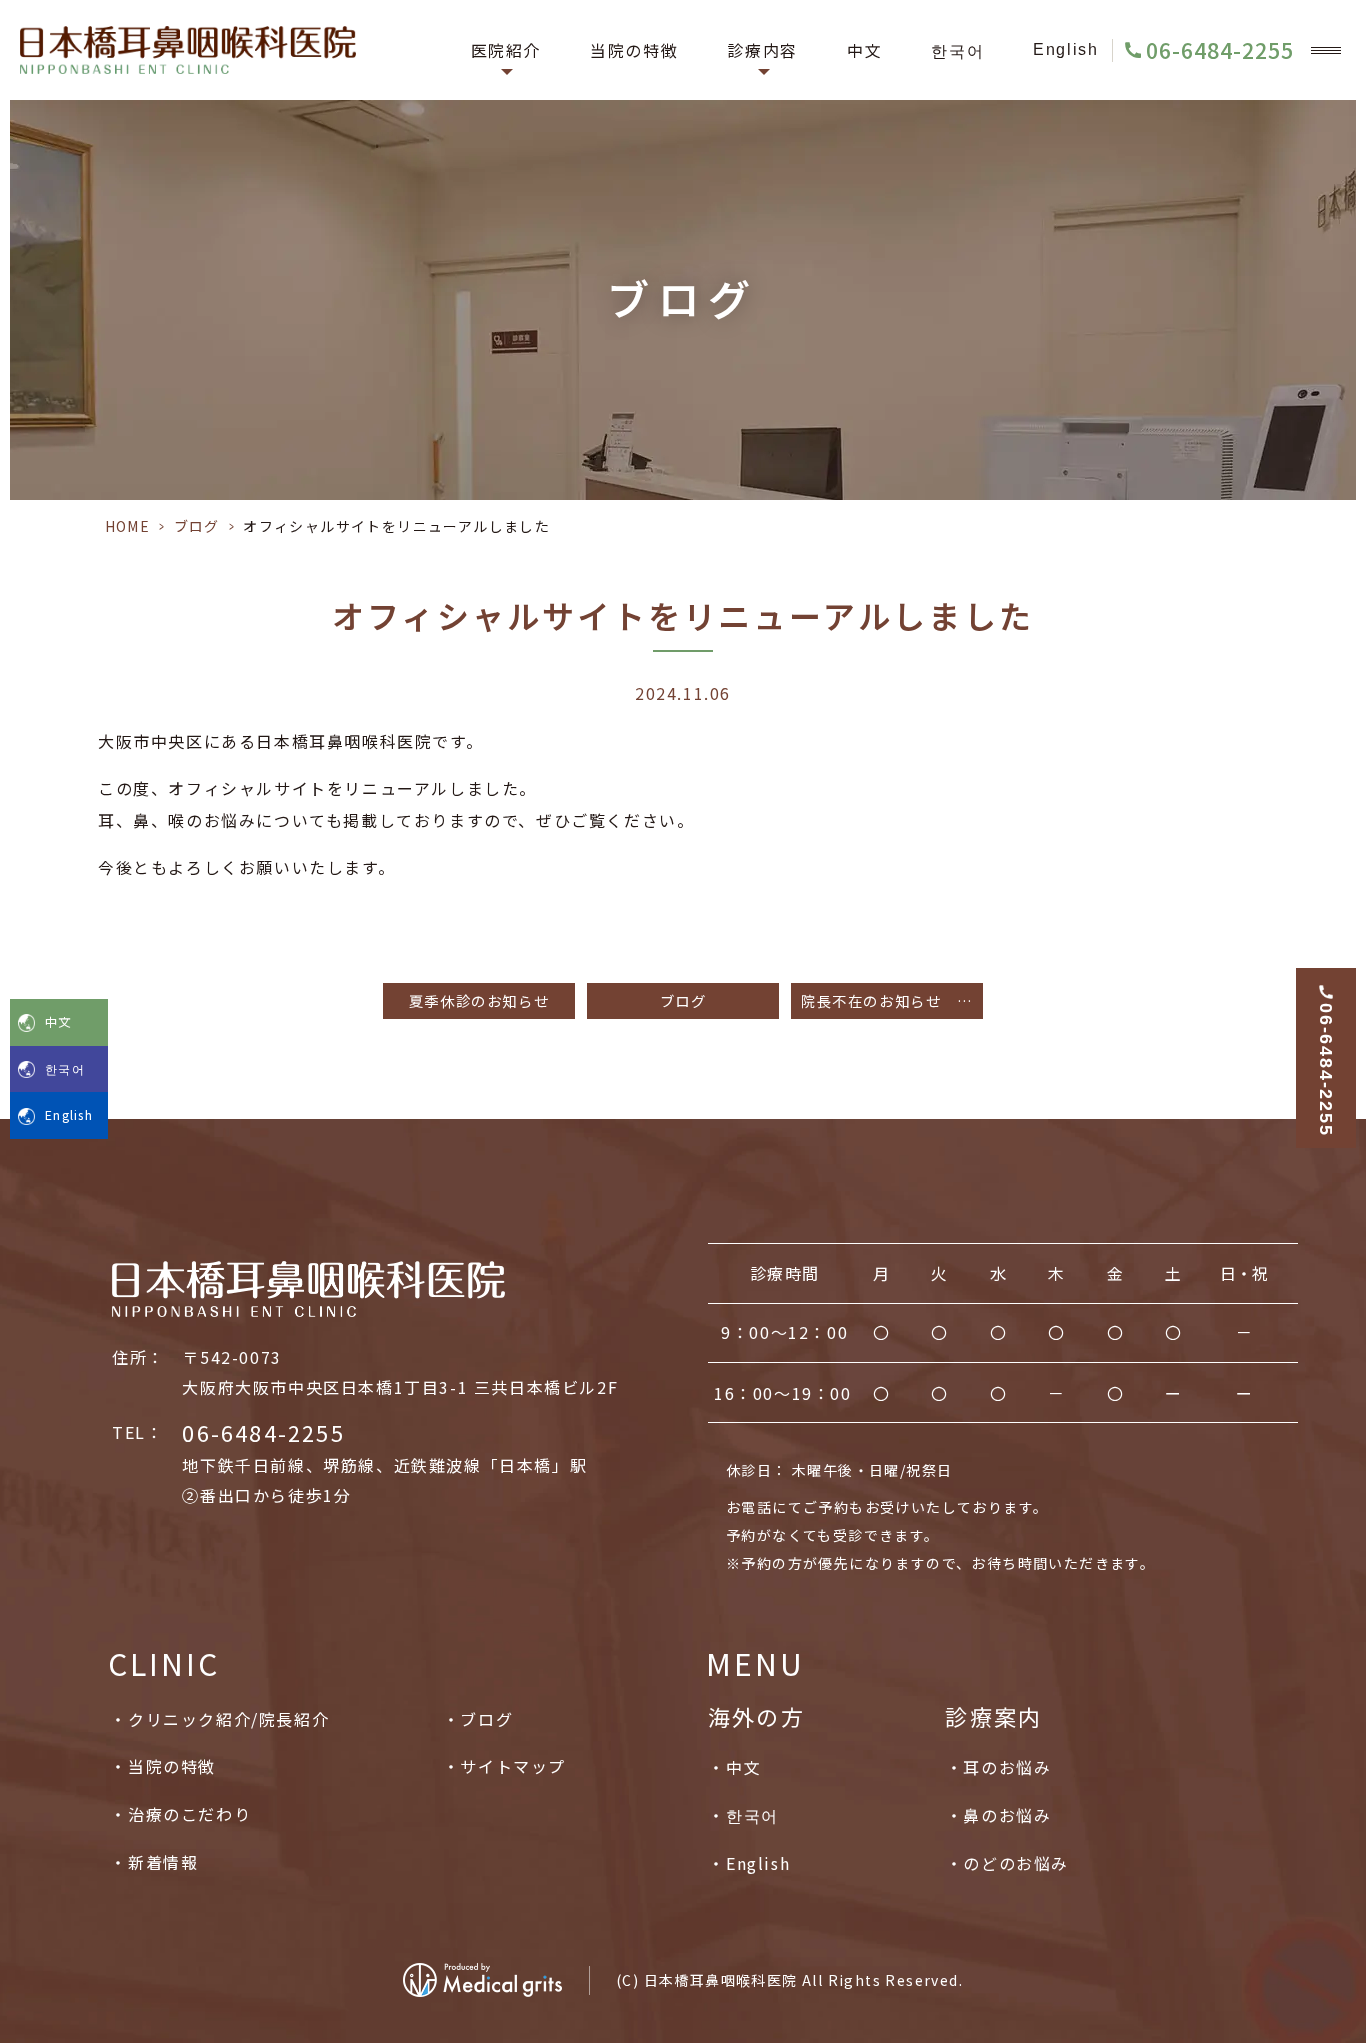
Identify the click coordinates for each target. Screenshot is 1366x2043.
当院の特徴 (634, 50)
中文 (864, 50)
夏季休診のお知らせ (479, 1000)
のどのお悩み (1016, 1863)
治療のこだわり (189, 1814)
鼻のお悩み (1007, 1815)
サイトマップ (513, 1766)
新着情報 (163, 1862)
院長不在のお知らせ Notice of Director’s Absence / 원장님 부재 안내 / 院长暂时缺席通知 (892, 1000)
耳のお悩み (1007, 1767)
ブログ (197, 526)
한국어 (957, 50)
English (1065, 49)
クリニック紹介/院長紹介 (228, 1719)
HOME (128, 526)
